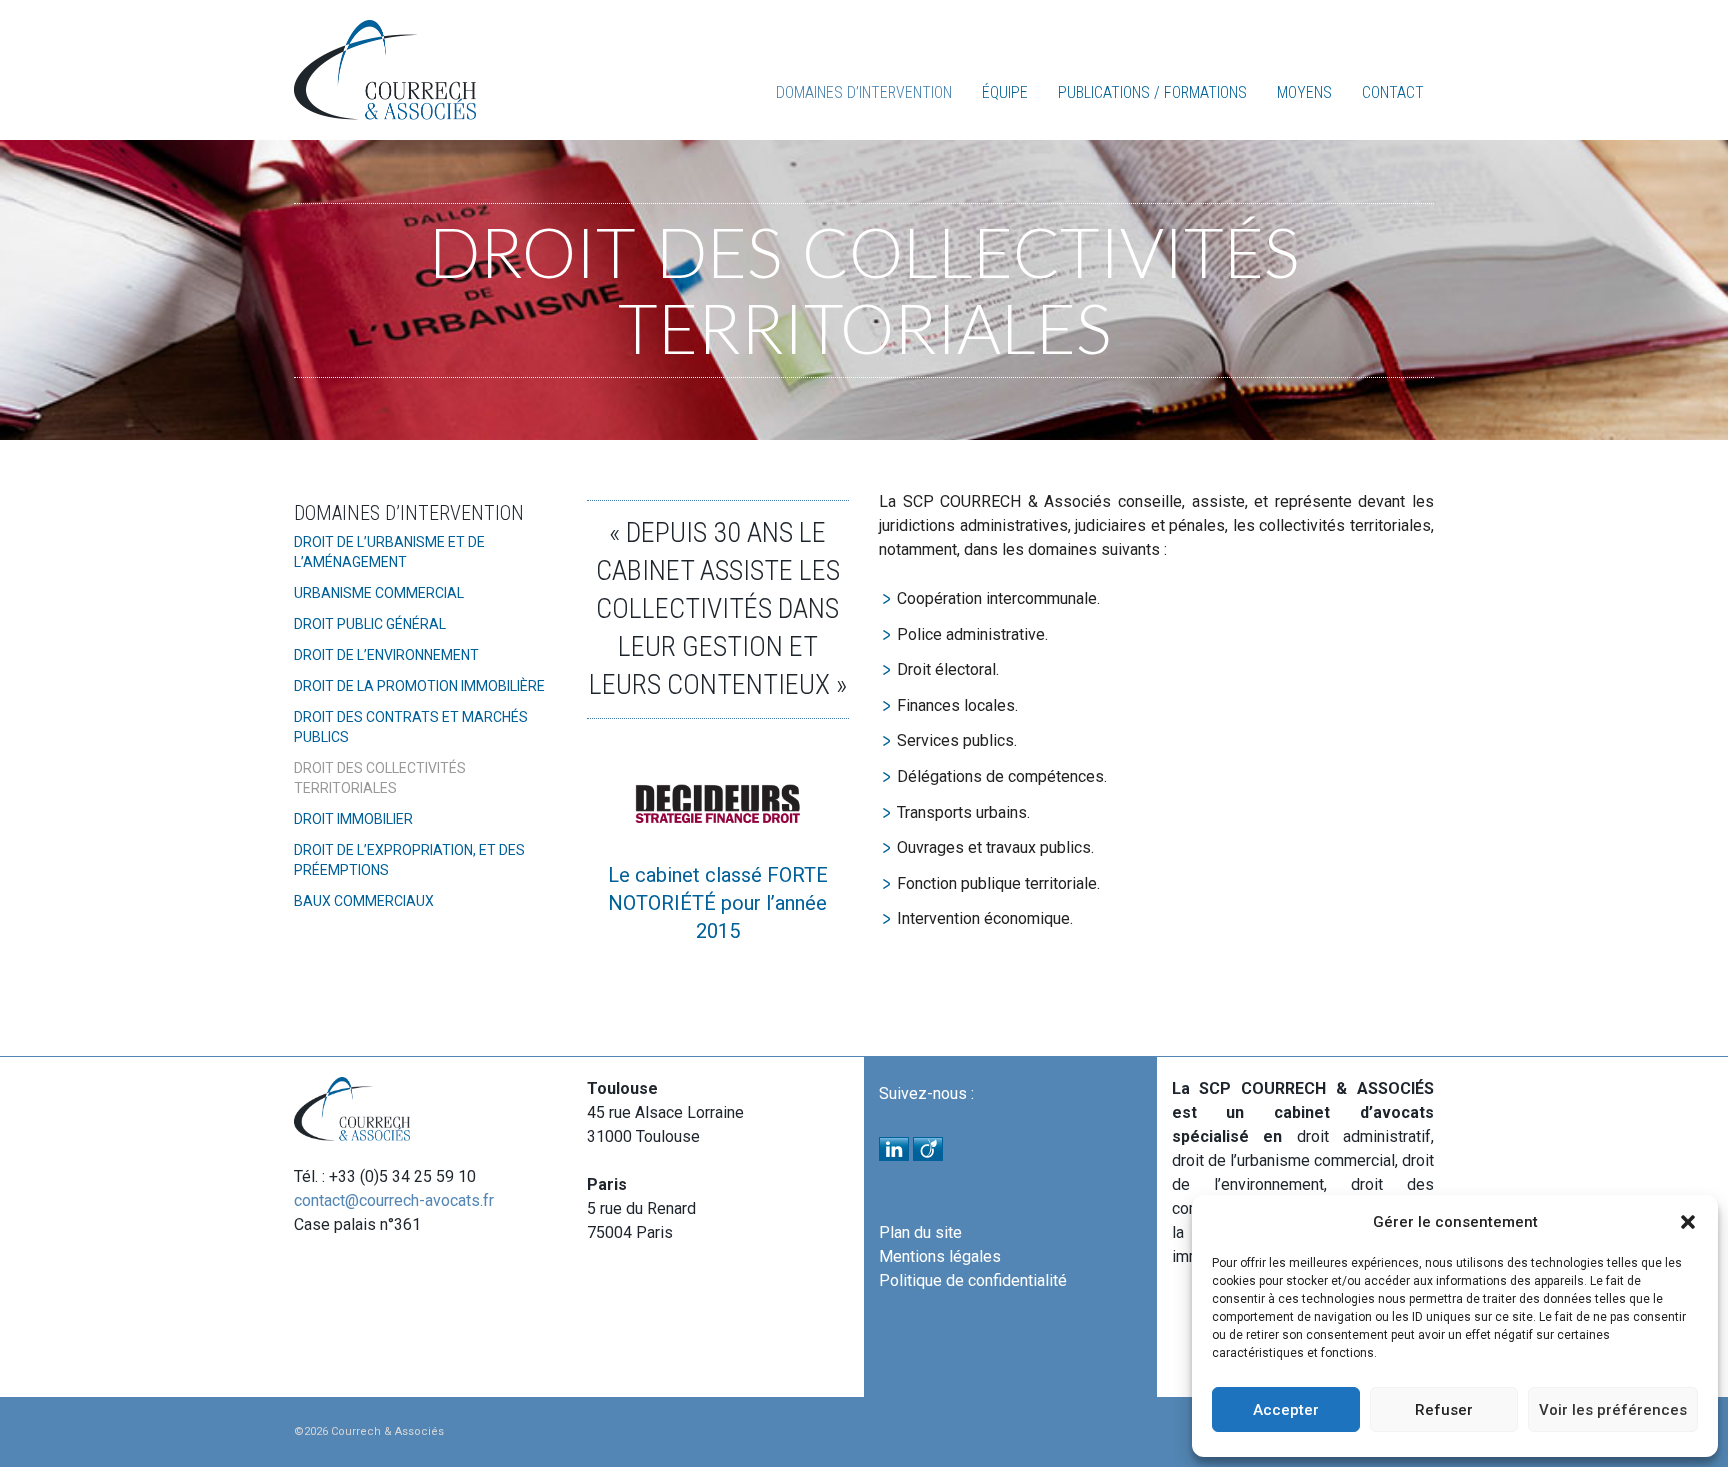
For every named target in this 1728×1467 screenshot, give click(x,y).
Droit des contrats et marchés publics (411, 727)
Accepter (1286, 1410)
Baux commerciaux (364, 901)
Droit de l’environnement (386, 655)
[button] (1688, 1222)
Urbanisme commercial (379, 593)
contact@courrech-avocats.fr (394, 1200)
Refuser (1444, 1410)
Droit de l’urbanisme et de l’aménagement (389, 552)
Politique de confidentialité (973, 1280)
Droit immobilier (353, 819)
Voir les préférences (1613, 1410)
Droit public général (370, 624)
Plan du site (920, 1232)
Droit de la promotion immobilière (419, 686)
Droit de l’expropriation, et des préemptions (409, 860)
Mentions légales (940, 1256)
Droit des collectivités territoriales (380, 778)
